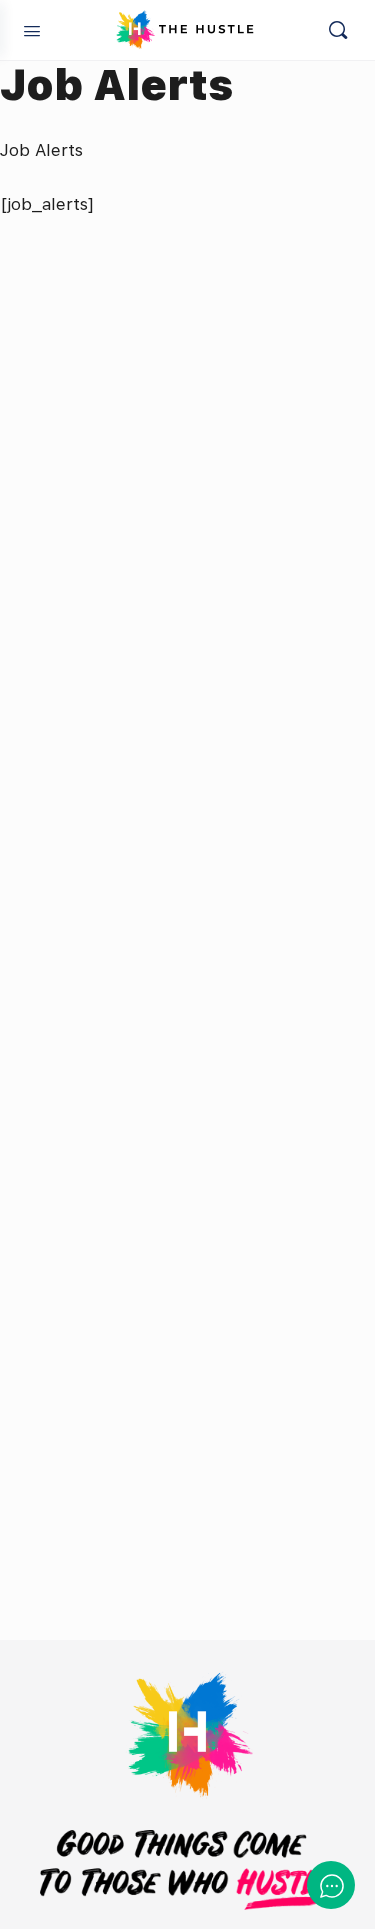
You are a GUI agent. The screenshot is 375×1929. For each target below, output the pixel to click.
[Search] (338, 30)
